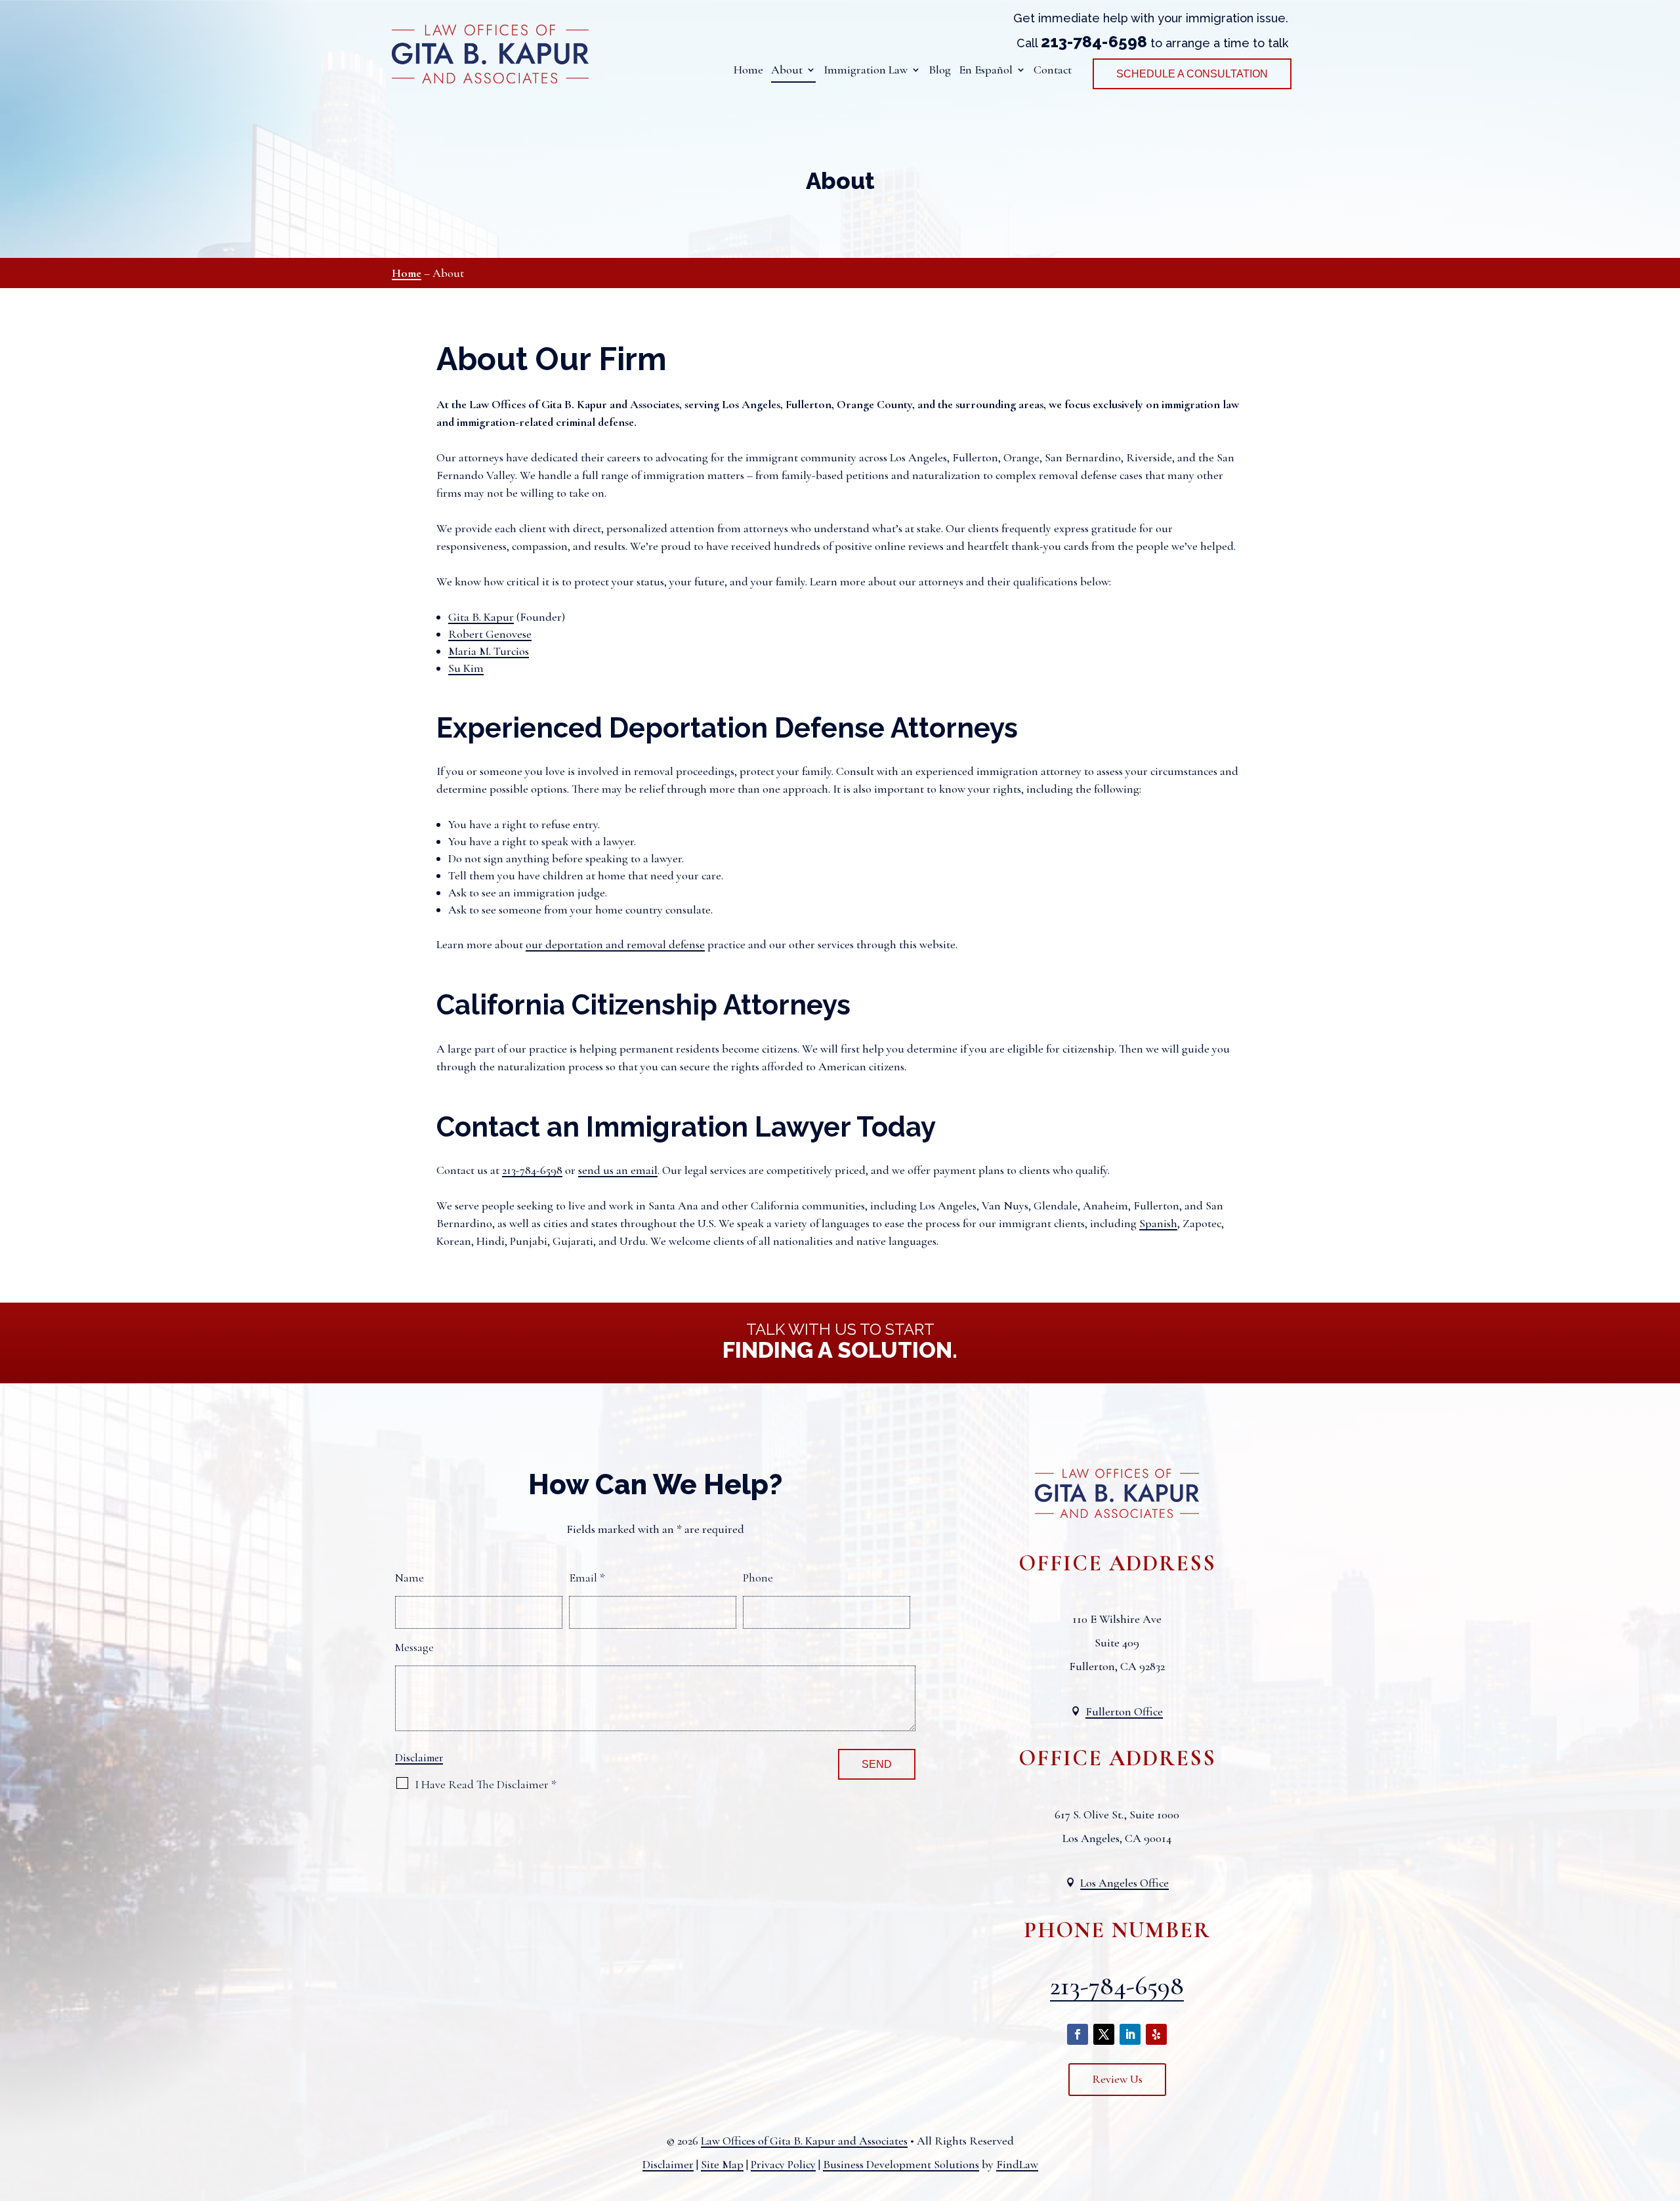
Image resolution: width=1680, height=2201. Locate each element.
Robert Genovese (490, 634)
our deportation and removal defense (615, 944)
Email (587, 1578)
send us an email (618, 1170)
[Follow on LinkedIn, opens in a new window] (1130, 2034)
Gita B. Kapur (481, 617)
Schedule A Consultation (1192, 74)
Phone (758, 1578)
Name (409, 1578)
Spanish (1158, 1223)
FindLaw (1017, 2164)
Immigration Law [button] (866, 71)
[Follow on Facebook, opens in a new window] (1078, 2034)
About (787, 71)
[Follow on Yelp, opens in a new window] (1156, 2034)
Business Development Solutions (901, 2164)
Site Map (722, 2164)
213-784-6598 (1094, 42)
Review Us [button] (1117, 2079)
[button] (1667, 2106)
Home (748, 71)
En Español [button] (986, 71)
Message (414, 1647)
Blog (940, 71)
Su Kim (466, 668)
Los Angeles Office (1124, 1883)
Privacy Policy (783, 2164)
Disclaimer (419, 1758)
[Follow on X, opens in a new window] (1104, 2034)
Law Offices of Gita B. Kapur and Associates (804, 2141)
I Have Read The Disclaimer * (486, 1784)
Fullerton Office (1124, 1711)
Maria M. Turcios (489, 651)
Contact (1053, 71)
